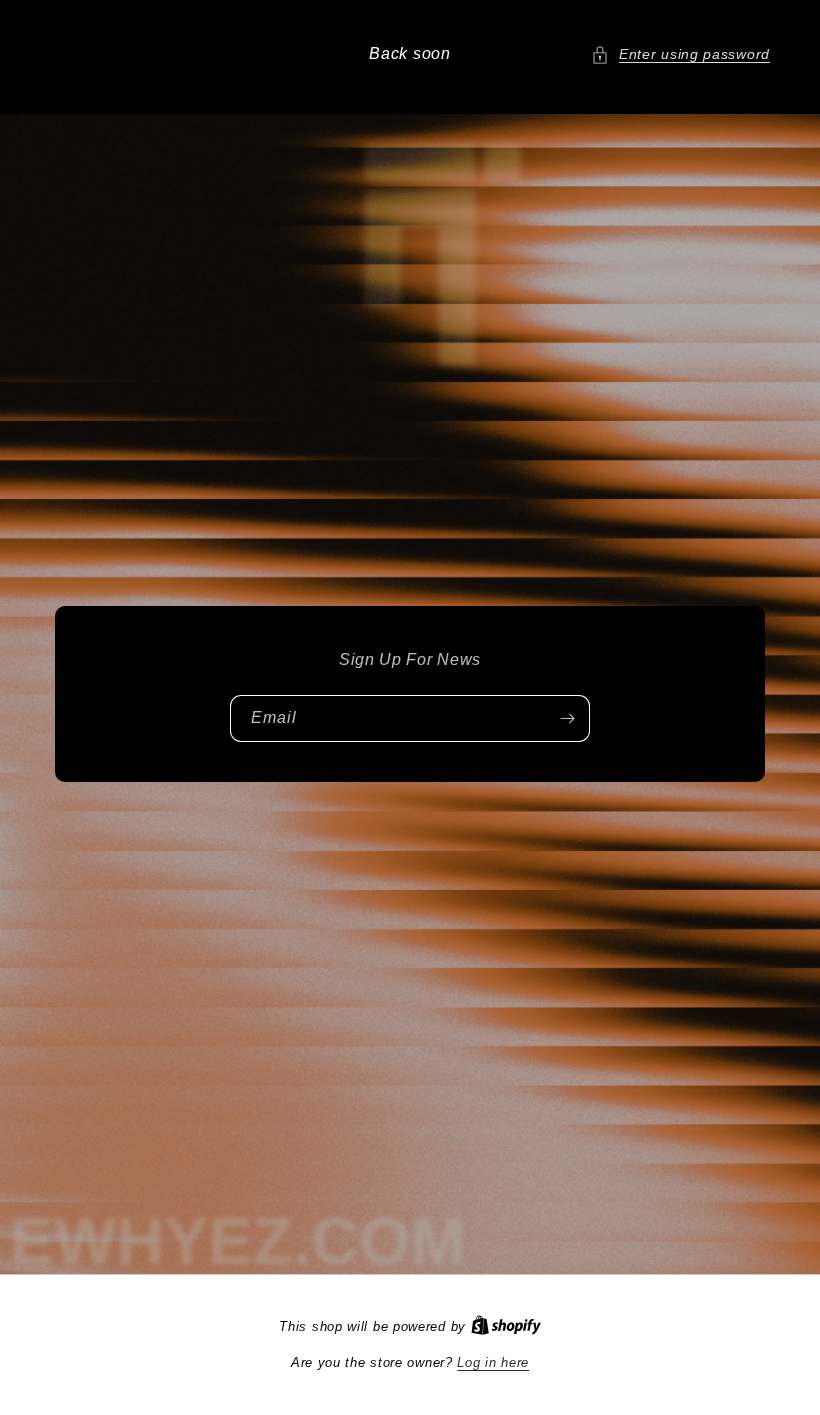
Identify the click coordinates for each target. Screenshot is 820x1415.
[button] (680, 54)
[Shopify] (506, 1326)
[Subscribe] (567, 718)
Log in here (493, 1362)
